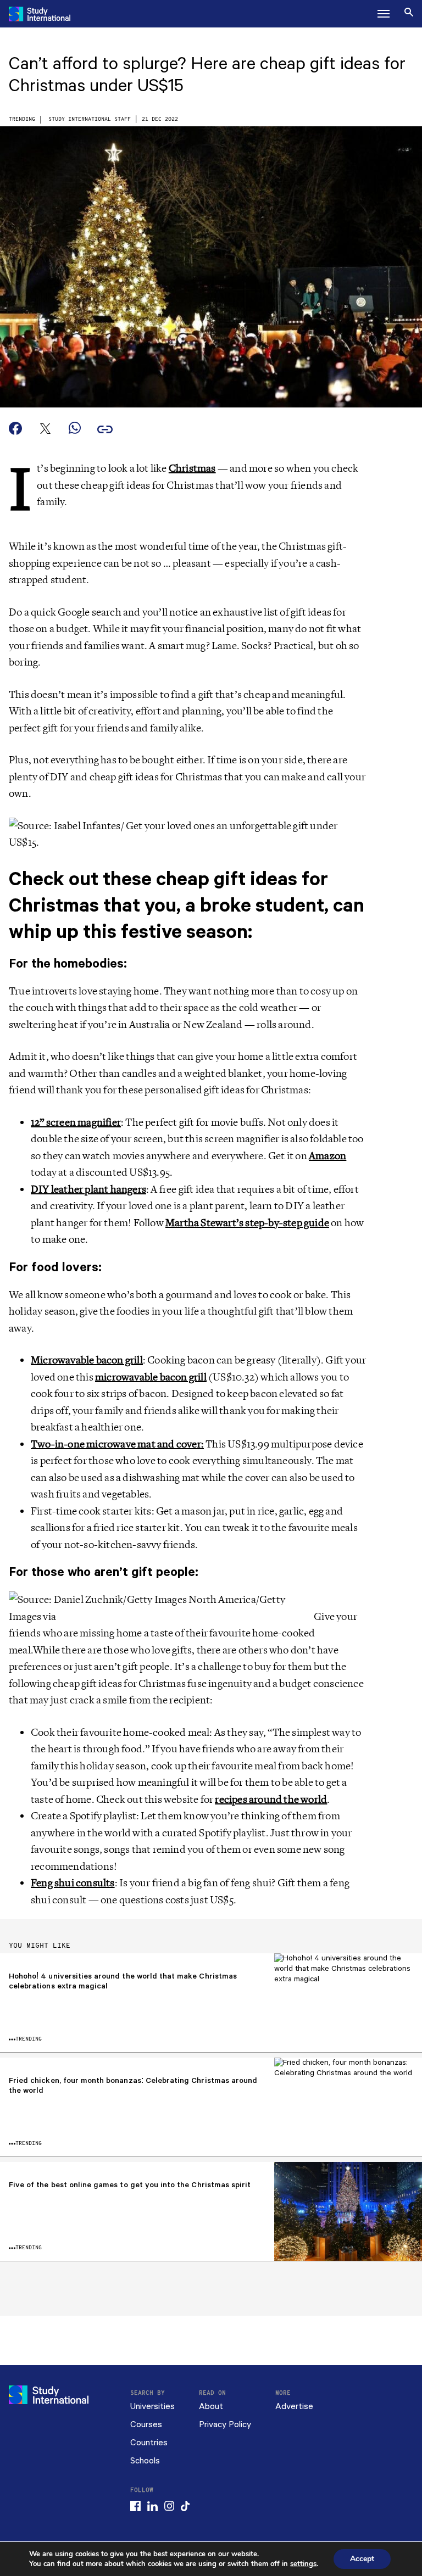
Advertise (294, 2407)
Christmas (192, 468)
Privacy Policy (225, 2425)
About (211, 2407)
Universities (152, 2407)
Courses (146, 2425)
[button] (384, 14)
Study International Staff (90, 119)
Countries (149, 2443)
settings (303, 2564)
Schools (145, 2461)
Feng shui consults (73, 1883)
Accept (362, 2559)
